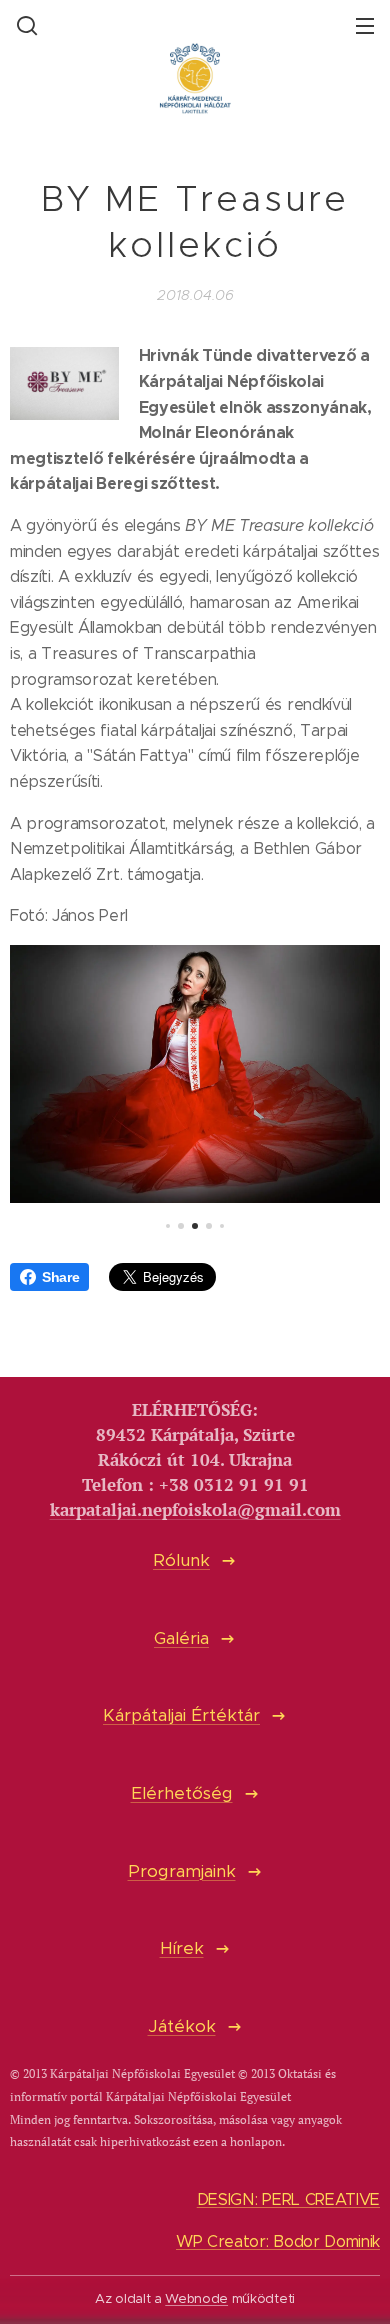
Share (60, 1277)
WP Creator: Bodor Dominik (278, 2241)
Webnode (196, 2298)
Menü (365, 25)
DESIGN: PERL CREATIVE (288, 2199)
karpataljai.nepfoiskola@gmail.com (195, 1510)
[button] (25, 25)
